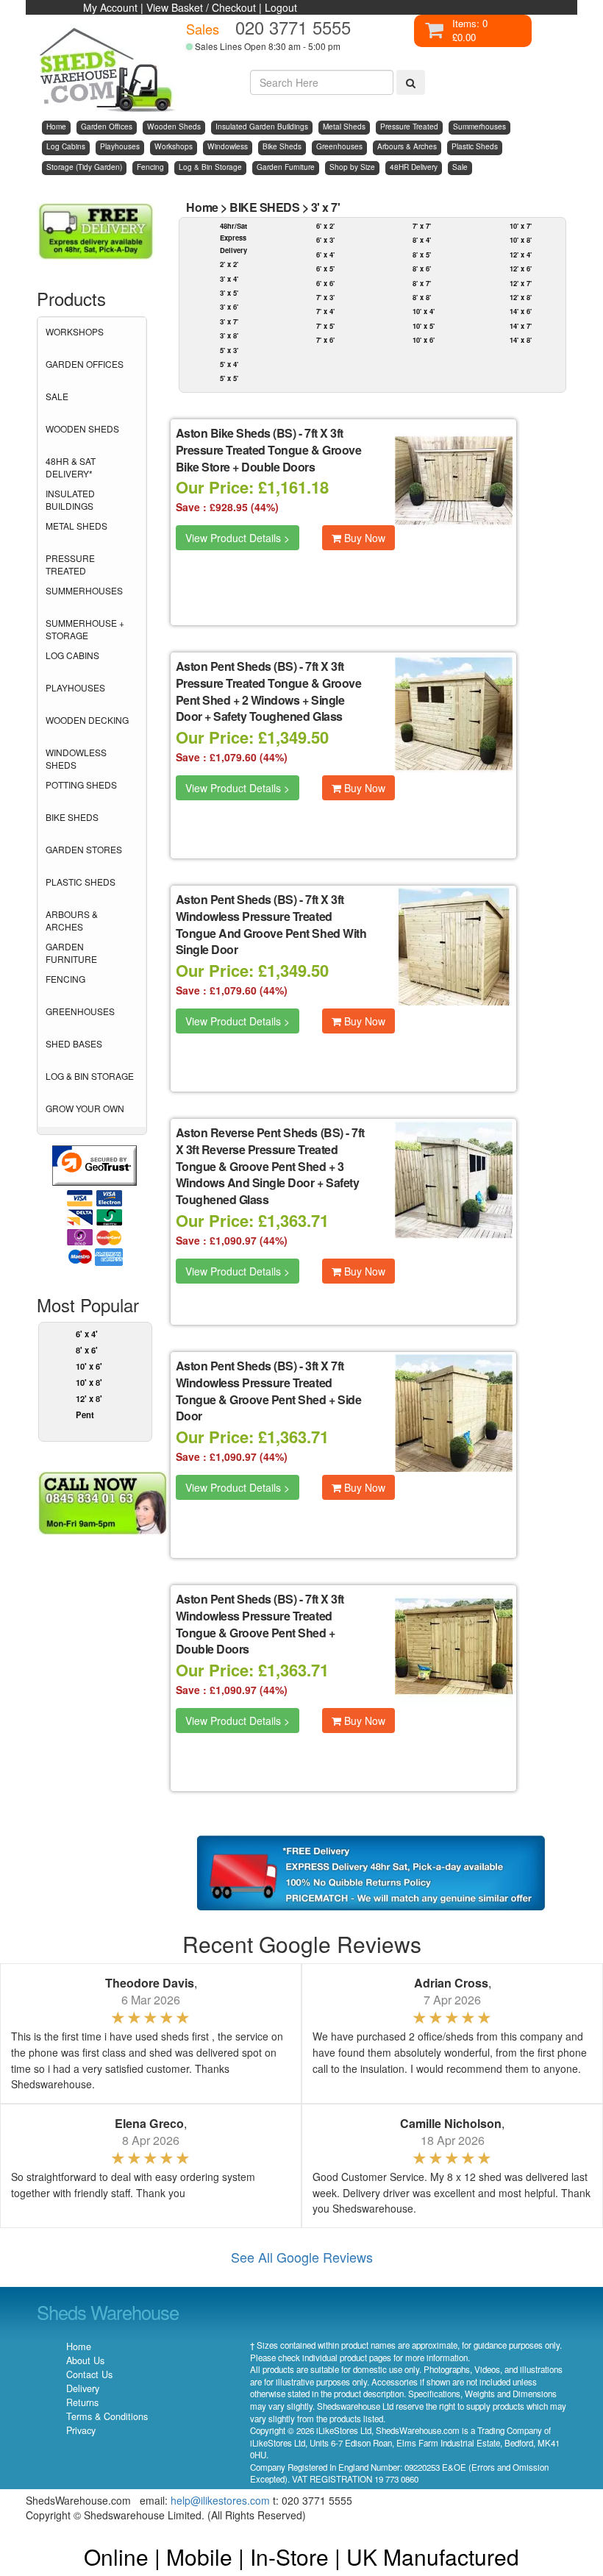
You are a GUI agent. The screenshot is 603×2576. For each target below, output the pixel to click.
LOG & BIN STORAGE (90, 1076)
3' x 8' (229, 335)
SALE (57, 396)
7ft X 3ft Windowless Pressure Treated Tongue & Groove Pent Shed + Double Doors (260, 1624)
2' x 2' (229, 264)
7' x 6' (325, 340)
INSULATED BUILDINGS (70, 499)
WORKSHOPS (75, 331)
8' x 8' (422, 297)
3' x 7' (326, 207)
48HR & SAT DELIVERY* (71, 467)
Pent (85, 1415)
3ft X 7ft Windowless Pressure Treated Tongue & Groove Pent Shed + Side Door (269, 1391)
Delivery (83, 2388)
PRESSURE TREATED (70, 564)
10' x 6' (89, 1366)
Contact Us (89, 2374)
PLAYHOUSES (75, 687)
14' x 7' (521, 326)
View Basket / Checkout (201, 7)
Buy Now (363, 538)
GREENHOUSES (80, 1011)
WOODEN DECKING (87, 720)
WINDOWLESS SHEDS (76, 758)
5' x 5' (229, 378)
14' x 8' (521, 340)
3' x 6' (229, 307)
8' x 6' (87, 1350)
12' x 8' (89, 1398)
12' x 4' (521, 255)
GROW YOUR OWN (85, 1108)
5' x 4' (229, 364)
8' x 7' (422, 283)
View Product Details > (238, 538)
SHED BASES (74, 1043)
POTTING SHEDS (81, 784)
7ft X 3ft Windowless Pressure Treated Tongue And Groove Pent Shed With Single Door (271, 925)
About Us (85, 2360)
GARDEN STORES (84, 849)
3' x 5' (229, 293)
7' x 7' (422, 226)
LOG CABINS (72, 655)
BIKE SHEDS (72, 817)
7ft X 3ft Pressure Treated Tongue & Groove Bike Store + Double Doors (269, 450)
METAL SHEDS (76, 526)
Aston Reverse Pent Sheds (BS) (260, 1132)
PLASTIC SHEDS (81, 882)
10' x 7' (521, 226)
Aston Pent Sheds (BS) (236, 666)
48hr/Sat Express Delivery (233, 238)
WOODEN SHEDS (82, 428)
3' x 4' (229, 279)
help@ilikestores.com (220, 2500)
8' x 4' (422, 240)
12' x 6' (521, 268)
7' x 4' (325, 311)
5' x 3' (229, 350)
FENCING (65, 979)
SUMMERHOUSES (84, 590)
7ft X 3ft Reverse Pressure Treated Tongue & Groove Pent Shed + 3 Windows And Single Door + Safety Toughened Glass (270, 1166)
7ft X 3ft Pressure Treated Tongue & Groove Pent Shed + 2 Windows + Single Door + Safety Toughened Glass (269, 691)
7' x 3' (325, 297)
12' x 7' (521, 283)
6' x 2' (325, 226)
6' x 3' (325, 240)
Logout (281, 7)
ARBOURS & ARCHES (72, 920)
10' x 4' (424, 311)
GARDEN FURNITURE (71, 953)
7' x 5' (325, 326)
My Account (110, 7)
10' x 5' (424, 326)
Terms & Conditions (107, 2416)
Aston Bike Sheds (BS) (236, 433)
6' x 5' (325, 268)
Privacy (81, 2430)
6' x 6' (325, 283)
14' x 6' (521, 311)
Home (202, 207)
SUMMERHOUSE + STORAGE (85, 629)
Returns (82, 2402)
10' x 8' (89, 1382)
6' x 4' (87, 1334)
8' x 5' (422, 255)
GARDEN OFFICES (85, 364)
